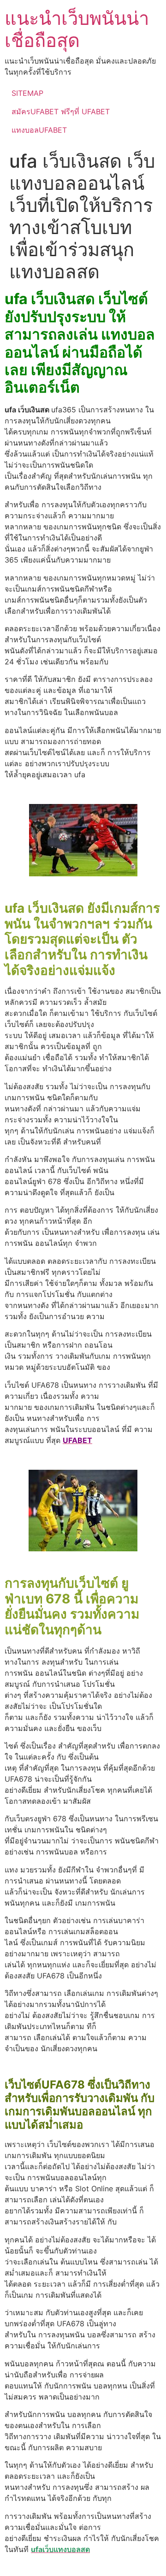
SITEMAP (27, 93)
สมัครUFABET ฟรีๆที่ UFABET (61, 111)
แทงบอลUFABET (39, 130)
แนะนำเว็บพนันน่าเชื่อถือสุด (77, 29)
